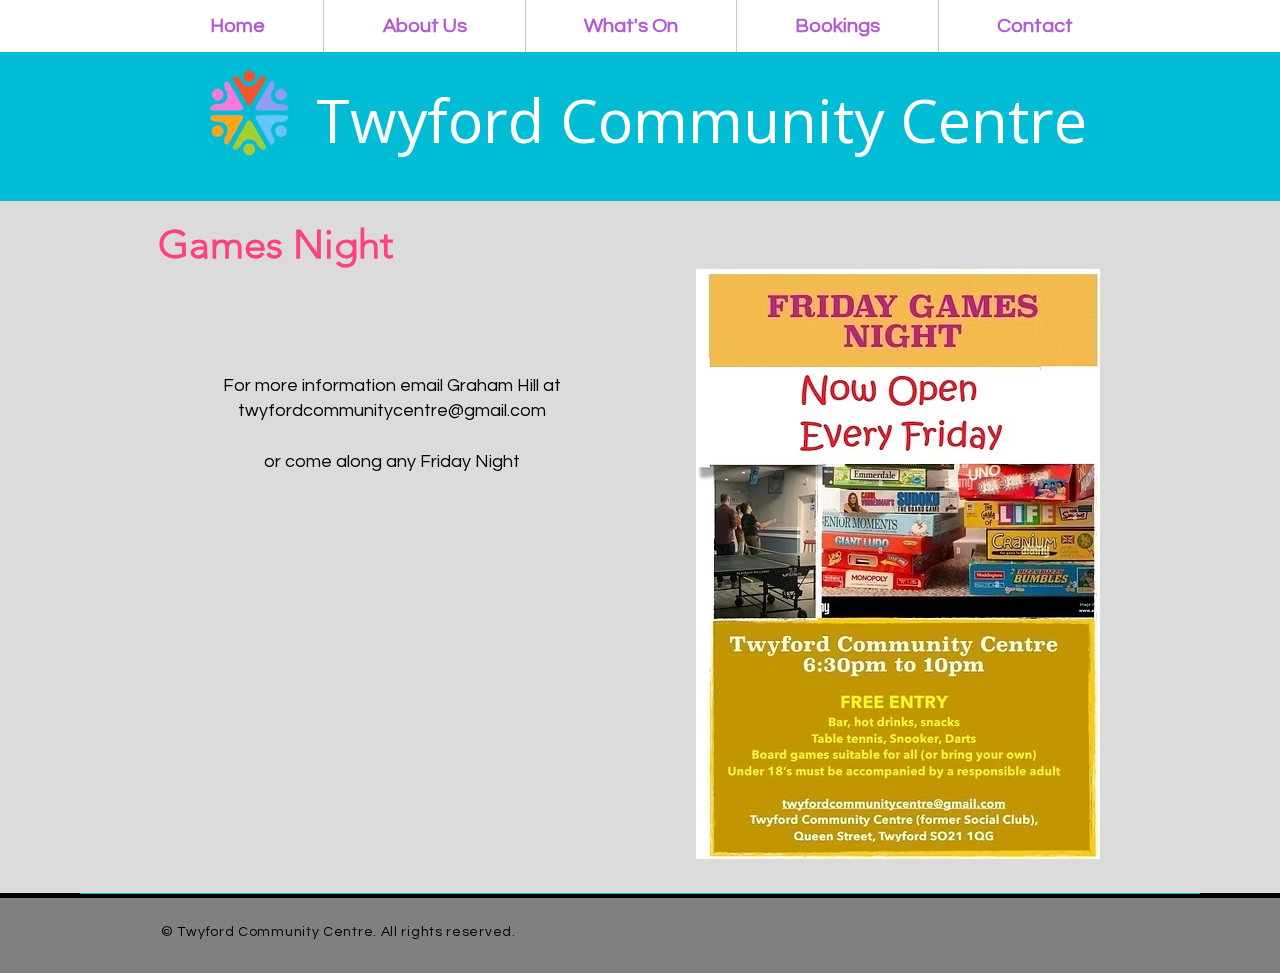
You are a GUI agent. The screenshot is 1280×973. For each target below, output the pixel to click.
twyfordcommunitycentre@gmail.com (392, 410)
